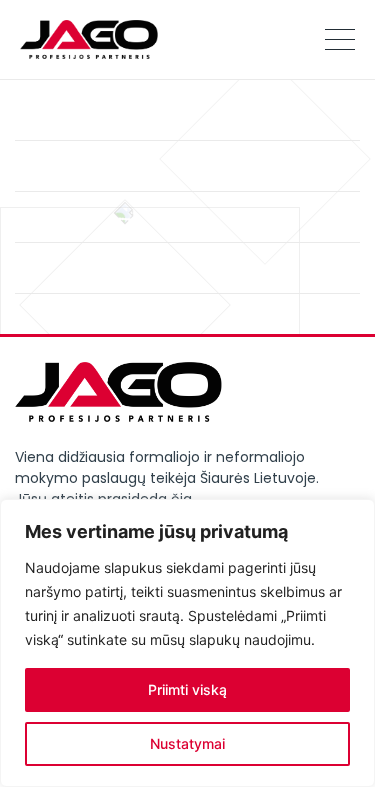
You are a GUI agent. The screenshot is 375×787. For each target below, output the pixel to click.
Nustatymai (187, 743)
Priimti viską (187, 689)
